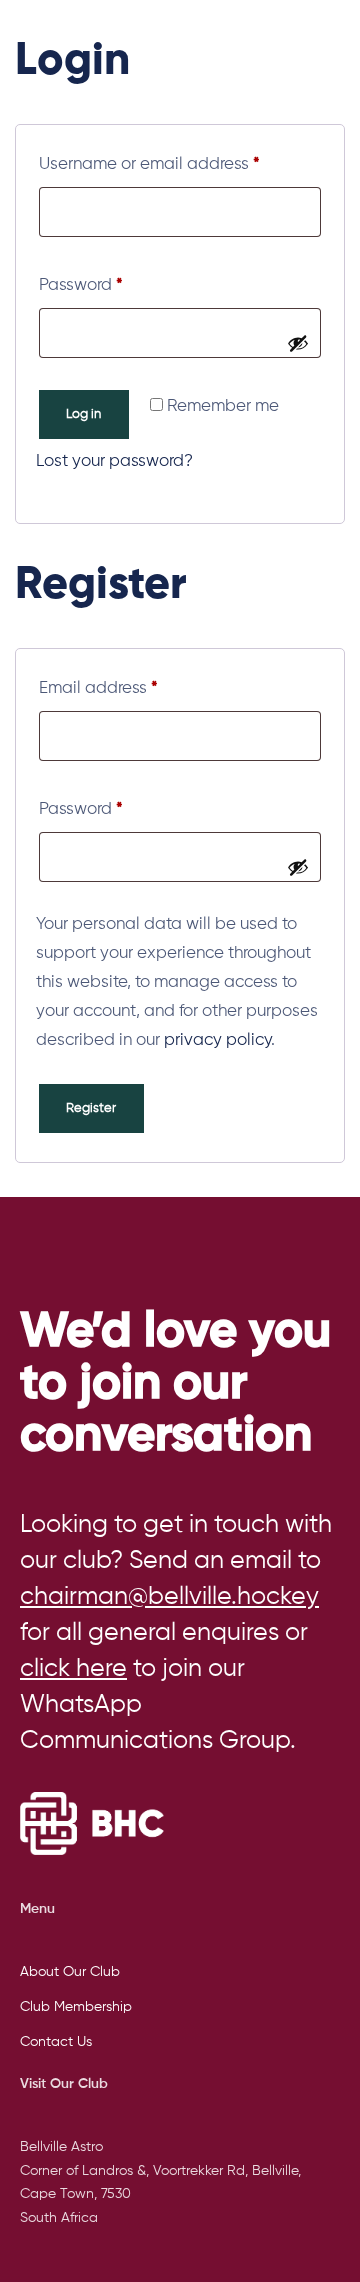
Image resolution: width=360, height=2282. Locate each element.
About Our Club (70, 1972)
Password (115, 281)
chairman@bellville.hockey (169, 1597)
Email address (132, 684)
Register (91, 1108)
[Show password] (298, 343)
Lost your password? (114, 461)
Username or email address (180, 160)
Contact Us (56, 2042)
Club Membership (76, 2007)
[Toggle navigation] (286, 22)
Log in (83, 414)
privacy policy (217, 1040)
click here (73, 1669)
